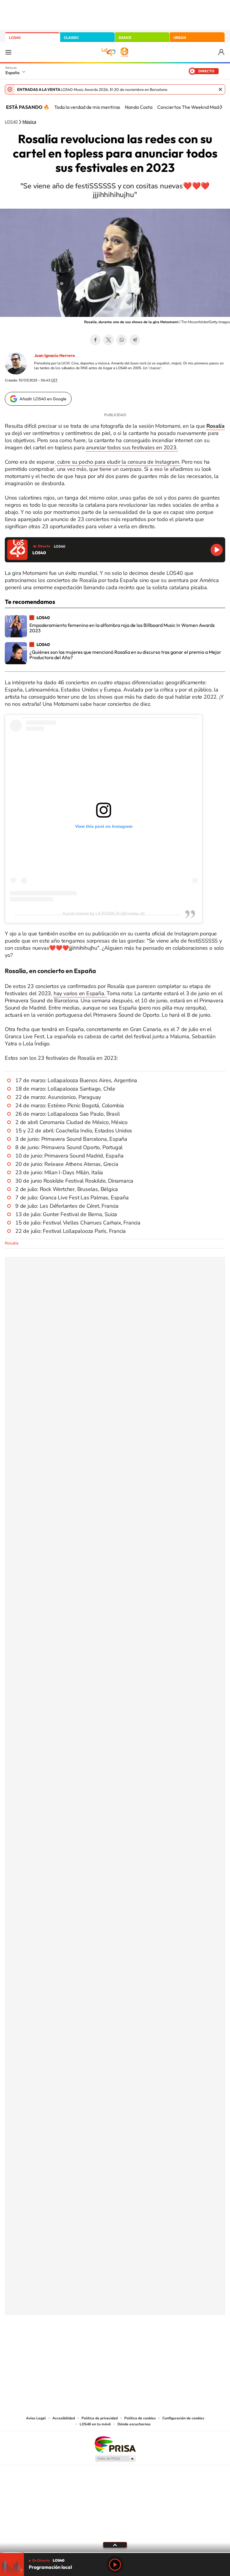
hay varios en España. (80, 993)
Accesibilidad (64, 2418)
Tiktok (91, 2345)
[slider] (115, 2553)
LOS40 (15, 38)
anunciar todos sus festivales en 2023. (132, 448)
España (12, 73)
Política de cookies (140, 2418)
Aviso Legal (36, 2418)
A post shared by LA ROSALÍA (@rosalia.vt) (104, 913)
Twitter (108, 340)
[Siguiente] (221, 107)
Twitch (139, 2345)
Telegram (135, 340)
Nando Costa (139, 107)
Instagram (79, 2345)
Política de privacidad (100, 2418)
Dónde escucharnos (134, 2424)
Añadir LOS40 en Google (43, 399)
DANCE (125, 38)
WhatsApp (122, 340)
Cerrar (220, 89)
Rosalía (12, 1243)
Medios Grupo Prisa (115, 2459)
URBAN (180, 38)
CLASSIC (71, 38)
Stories (151, 2345)
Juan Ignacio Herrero (55, 355)
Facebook (95, 340)
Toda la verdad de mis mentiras (87, 107)
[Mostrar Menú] (8, 52)
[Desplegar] (115, 2545)
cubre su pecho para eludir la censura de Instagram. (118, 462)
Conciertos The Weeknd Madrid (191, 107)
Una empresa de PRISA (115, 2444)
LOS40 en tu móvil (95, 2424)
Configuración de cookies (183, 2418)
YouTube (103, 2345)
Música (29, 122)
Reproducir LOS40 (217, 550)
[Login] (222, 52)
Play (115, 2565)
